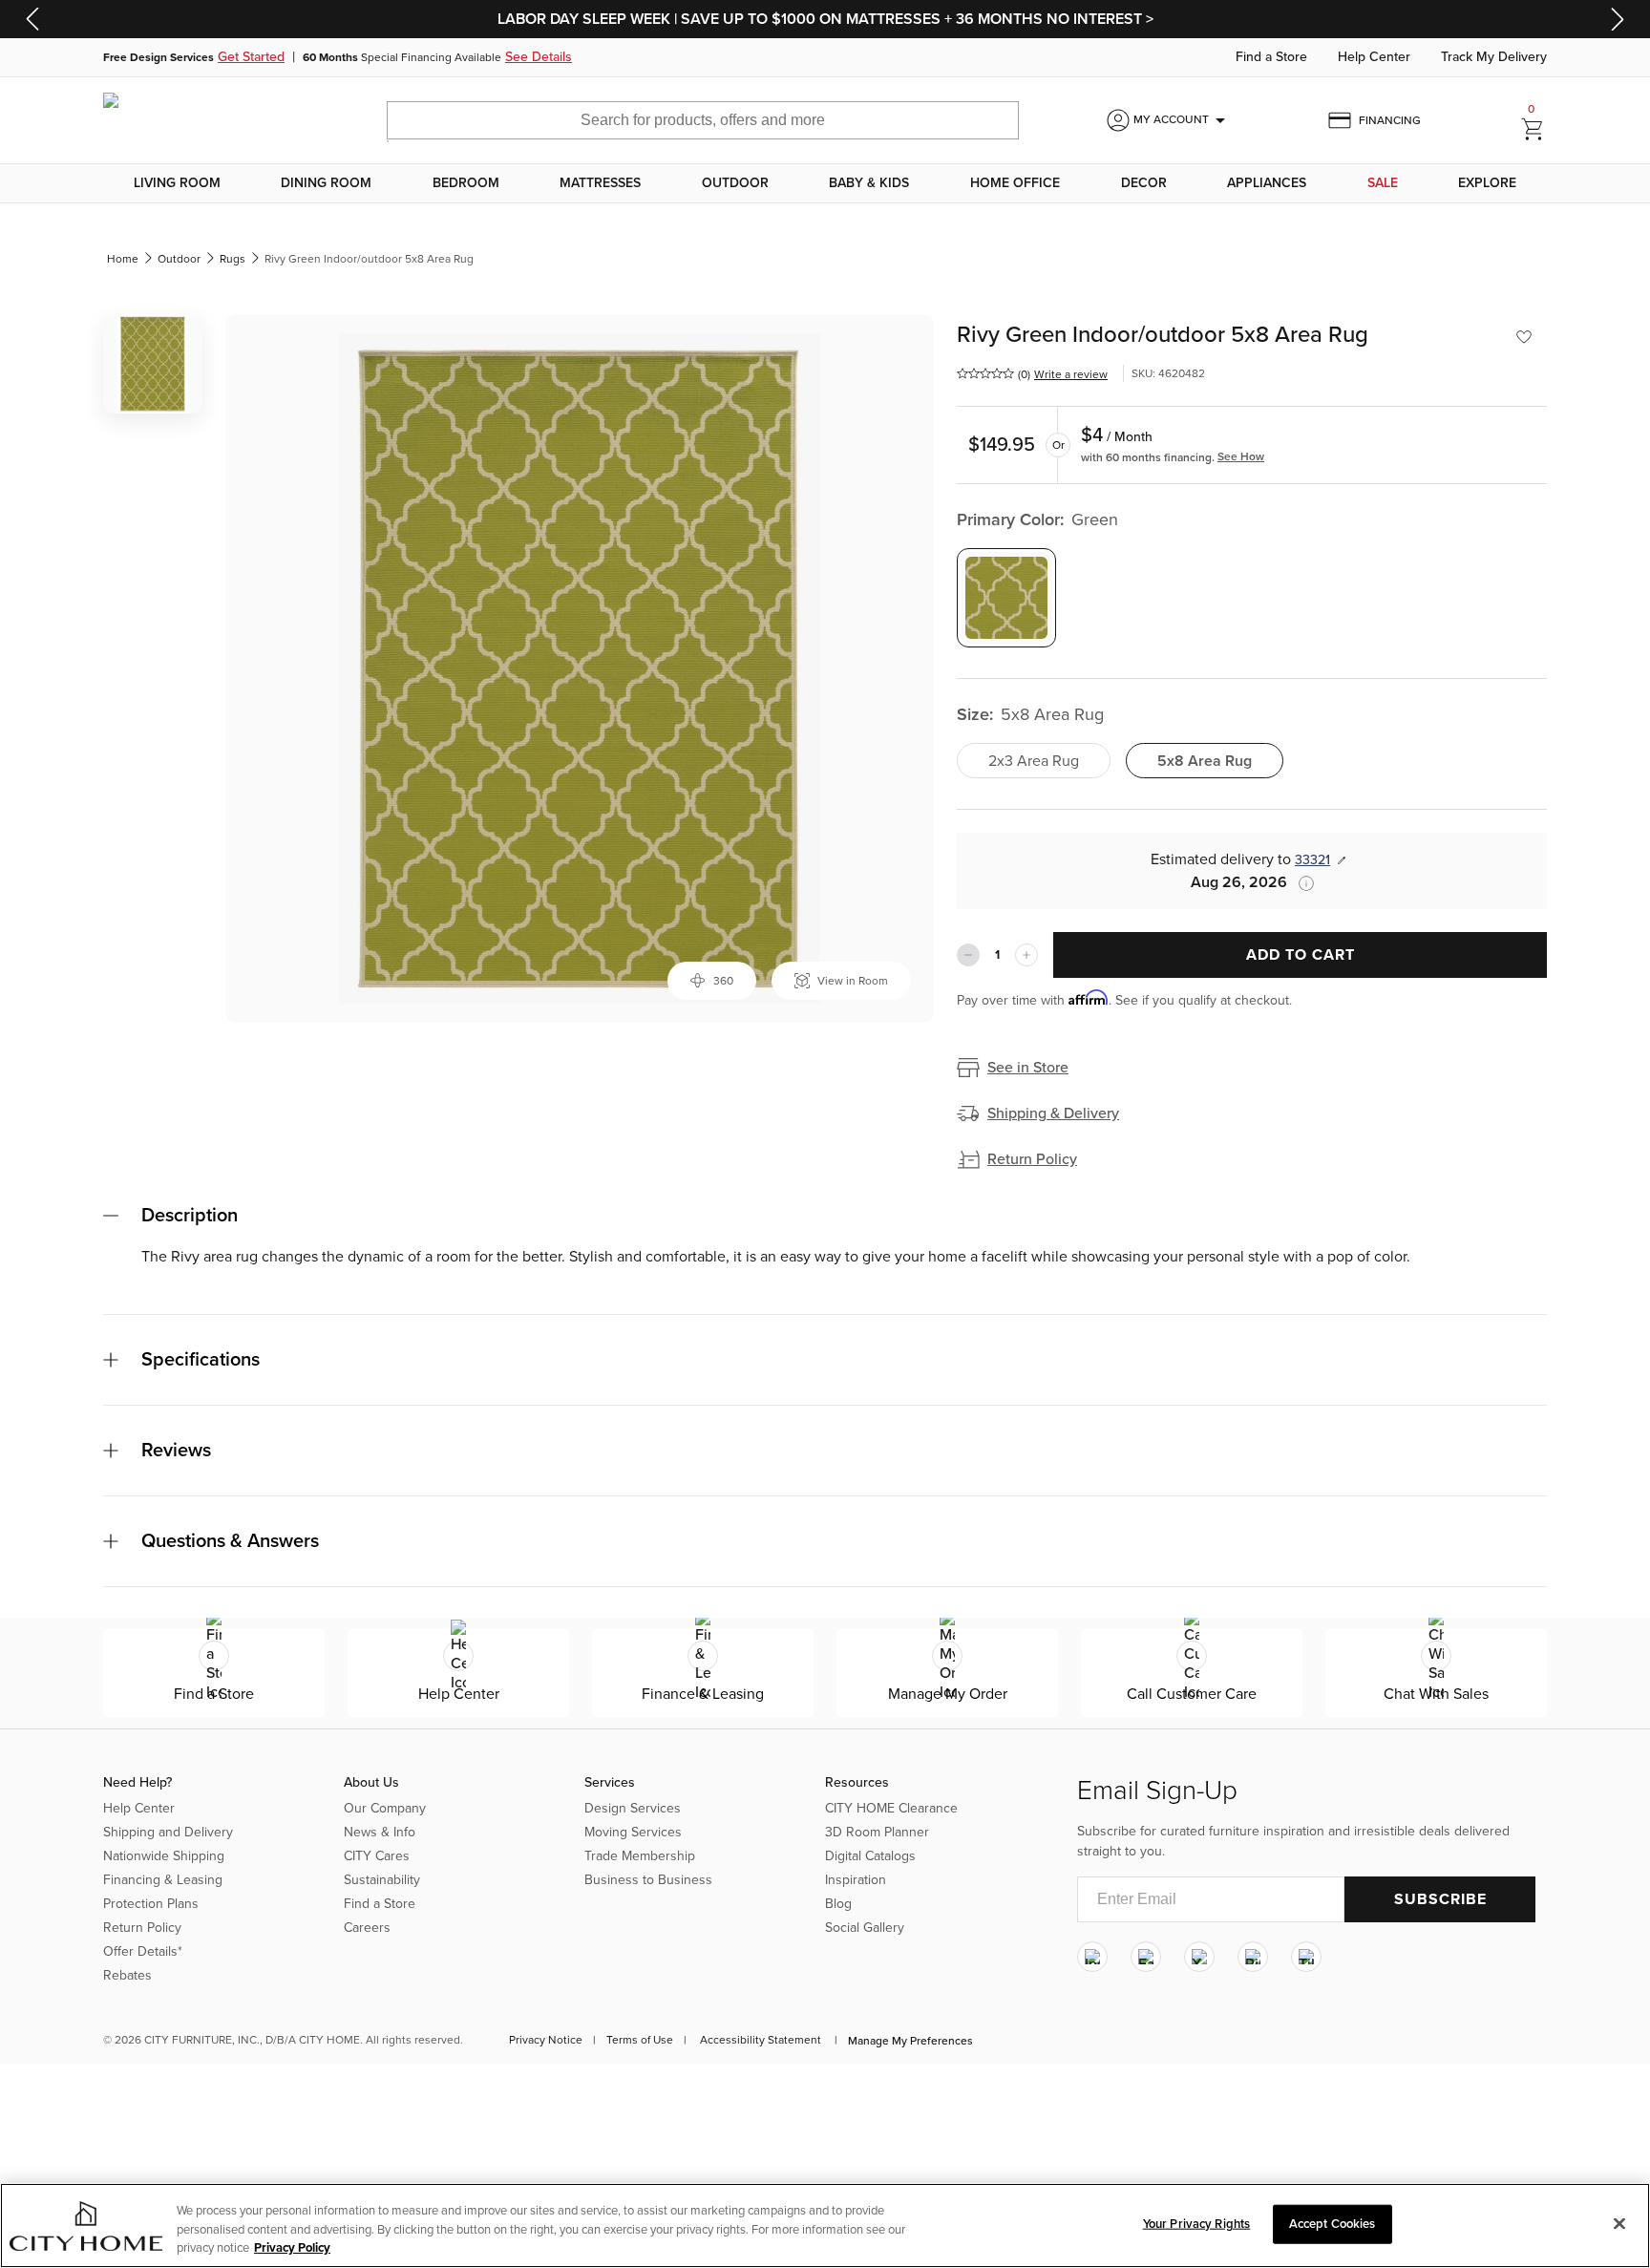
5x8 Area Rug (1205, 761)
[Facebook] (1146, 1957)
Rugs (233, 259)
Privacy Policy (292, 2248)
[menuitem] (177, 183)
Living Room (177, 183)
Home (123, 259)
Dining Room (326, 183)
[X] (1199, 1957)
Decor (1144, 183)
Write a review (1071, 374)
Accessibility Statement (761, 2040)
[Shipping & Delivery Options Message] (1301, 883)
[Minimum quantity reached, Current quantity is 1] (968, 955)
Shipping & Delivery (1053, 1113)
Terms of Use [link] (640, 2040)
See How (1241, 456)
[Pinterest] (1253, 1957)
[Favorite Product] (1524, 337)
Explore (1487, 183)
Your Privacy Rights (1196, 2223)
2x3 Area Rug (1034, 761)
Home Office (1015, 183)
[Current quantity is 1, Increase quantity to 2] (1026, 955)
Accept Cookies (1333, 2223)
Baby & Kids (869, 183)
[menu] (825, 183)
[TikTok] (1306, 1957)
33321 (1312, 860)
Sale (1383, 183)
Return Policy (1032, 1159)
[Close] (1619, 2223)
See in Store (1028, 1068)
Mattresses (600, 183)
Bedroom (466, 183)
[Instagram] (1092, 1957)
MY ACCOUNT (1183, 120)
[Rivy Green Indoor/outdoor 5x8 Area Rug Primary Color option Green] (1006, 598)
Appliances (1267, 183)
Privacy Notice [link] (546, 2040)
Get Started (251, 57)
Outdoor (735, 183)
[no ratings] (985, 373)
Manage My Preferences (910, 2041)
